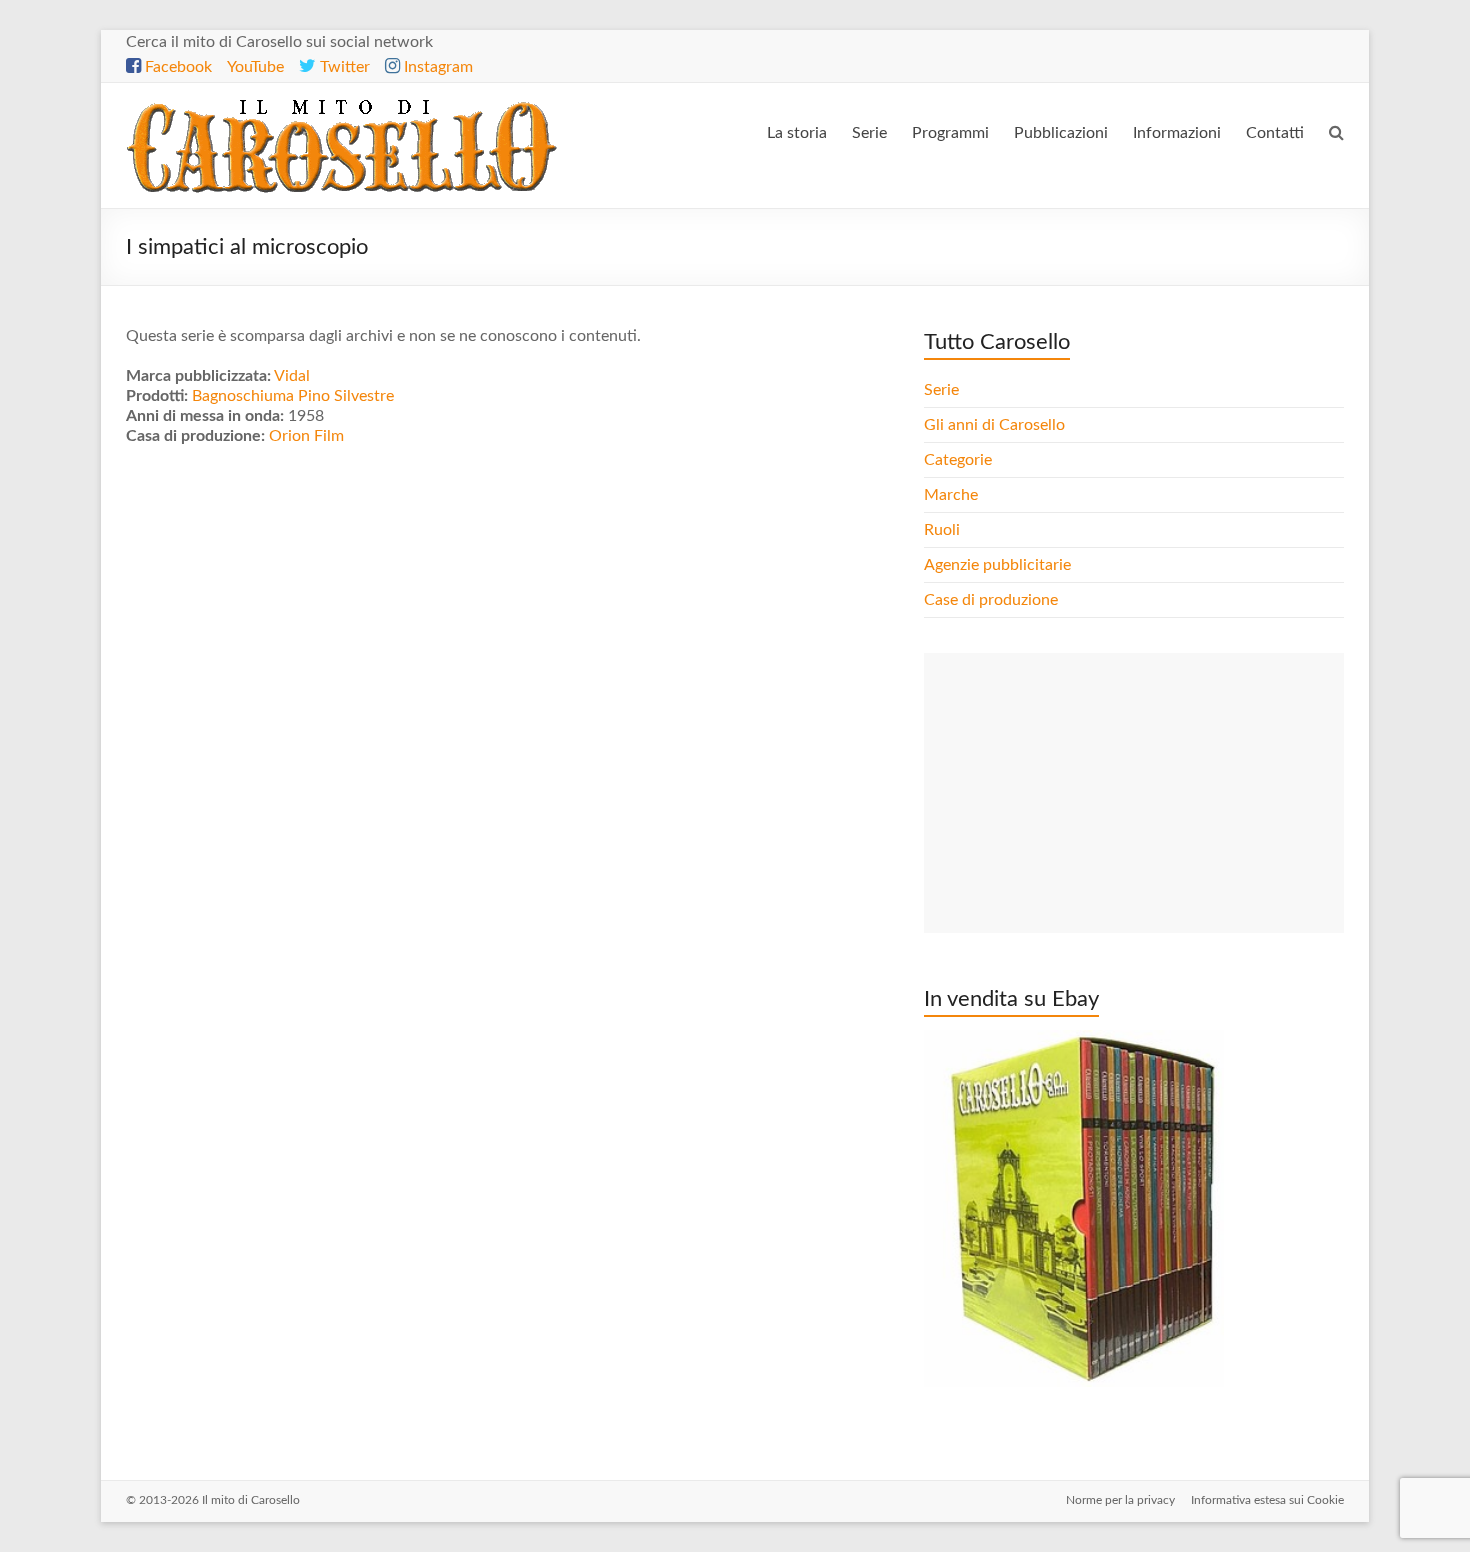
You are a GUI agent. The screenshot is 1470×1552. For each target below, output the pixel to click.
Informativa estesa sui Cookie (1267, 1500)
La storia (797, 133)
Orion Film (306, 436)
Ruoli (942, 530)
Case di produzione (993, 600)
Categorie (960, 460)
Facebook (176, 67)
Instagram (436, 67)
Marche (951, 495)
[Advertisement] (1134, 793)
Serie (869, 133)
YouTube (255, 67)
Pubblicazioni (1061, 133)
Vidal (292, 376)
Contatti (1275, 133)
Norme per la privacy (1120, 1500)
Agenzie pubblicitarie (999, 565)
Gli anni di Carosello (994, 425)
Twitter (343, 67)
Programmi (950, 133)
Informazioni (1177, 133)
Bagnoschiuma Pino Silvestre (293, 396)
